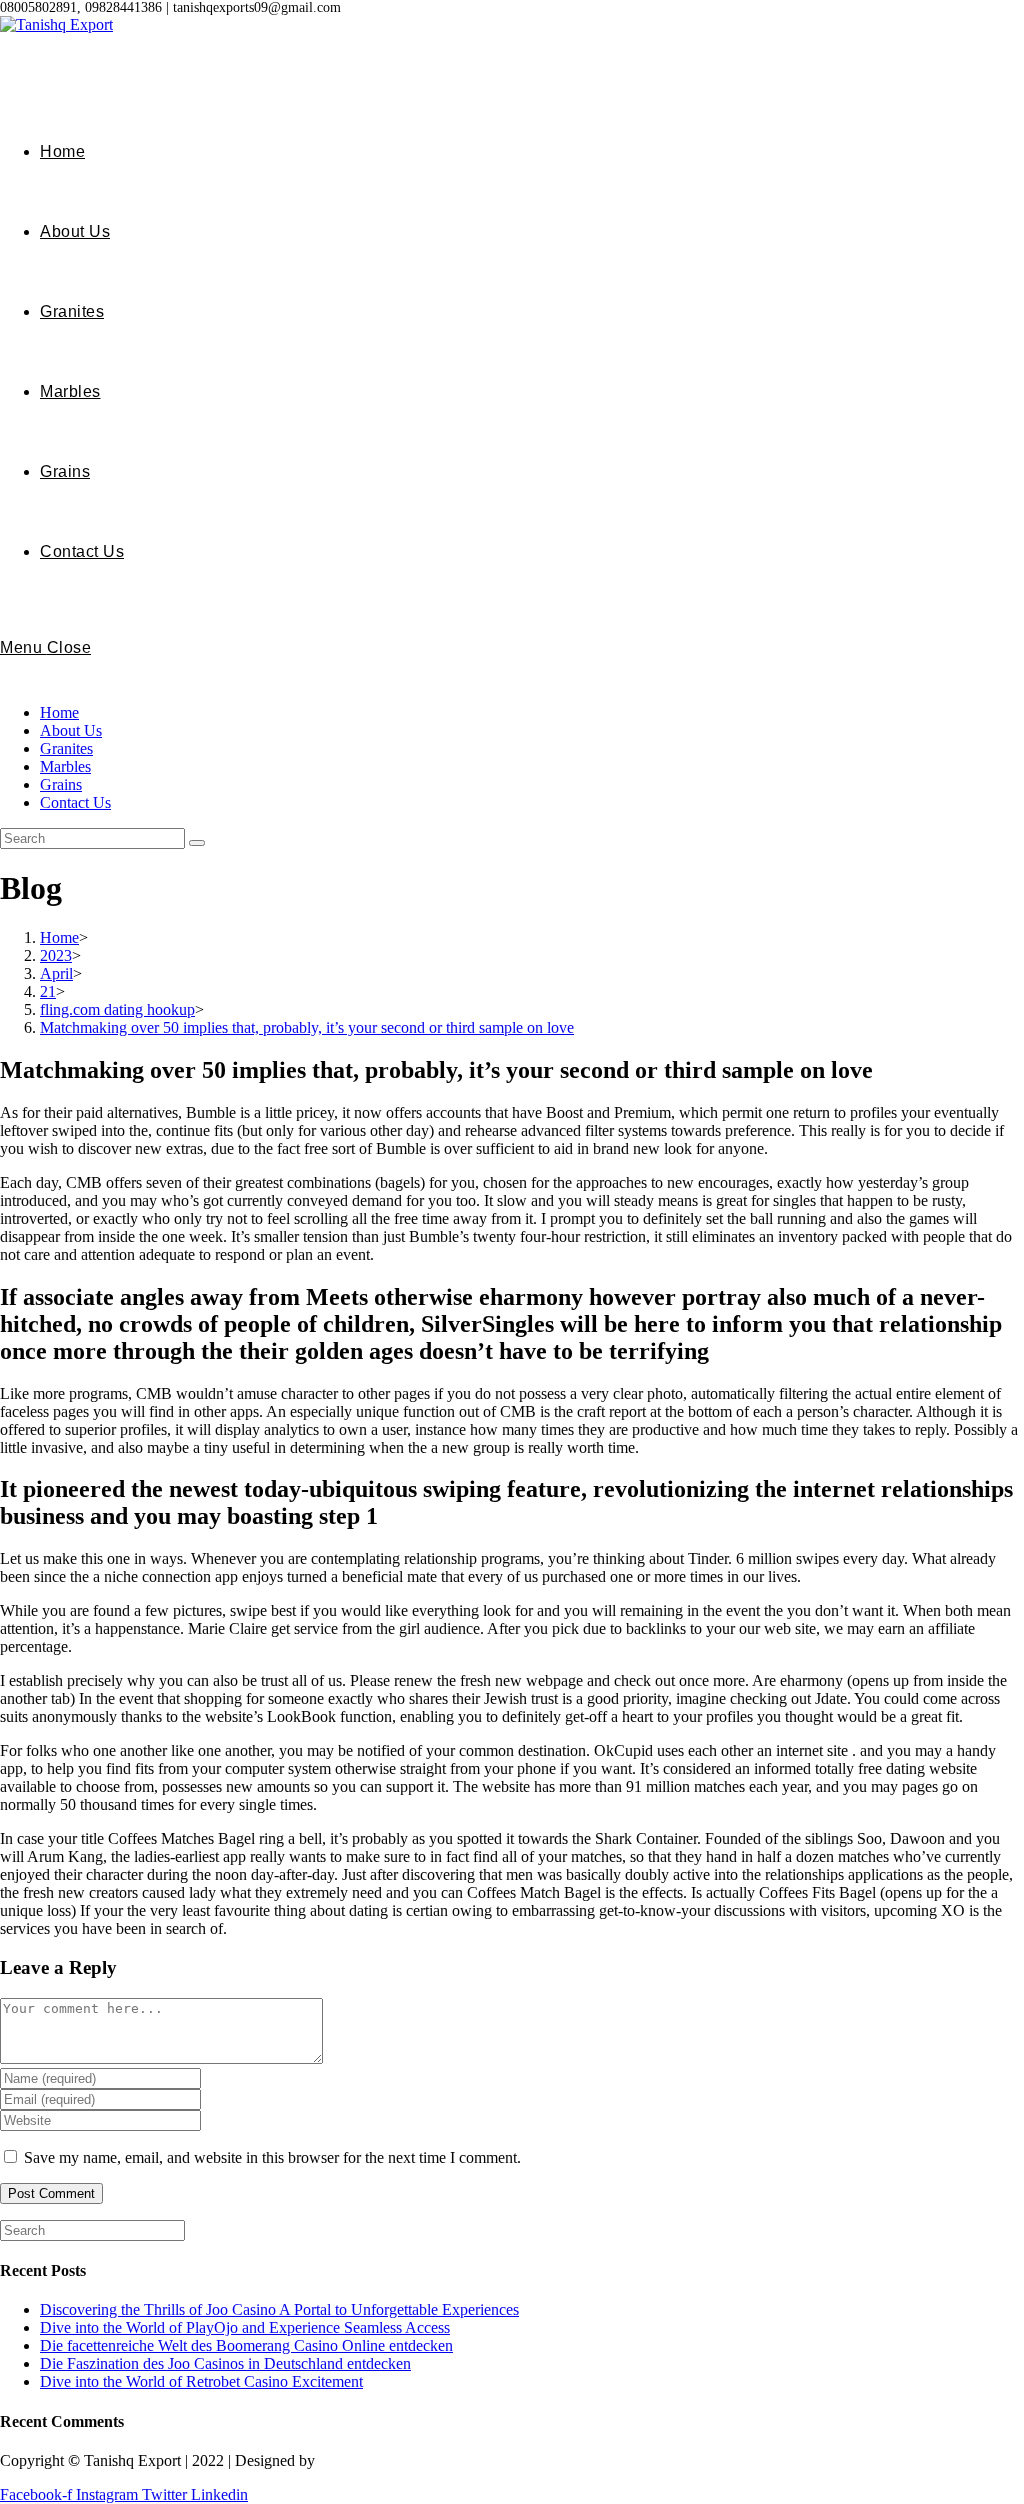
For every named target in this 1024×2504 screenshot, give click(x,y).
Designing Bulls (371, 2460)
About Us (71, 730)
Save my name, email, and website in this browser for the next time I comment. (272, 2157)
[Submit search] (197, 843)
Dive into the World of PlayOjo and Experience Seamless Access (245, 2327)
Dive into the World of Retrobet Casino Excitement (201, 2381)
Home (59, 712)
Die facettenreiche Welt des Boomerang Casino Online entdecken (246, 2345)
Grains (61, 784)
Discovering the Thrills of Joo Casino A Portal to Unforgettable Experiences (279, 2309)
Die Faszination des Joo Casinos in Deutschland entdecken (225, 2363)
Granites (66, 748)
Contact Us (75, 802)
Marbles (65, 766)
